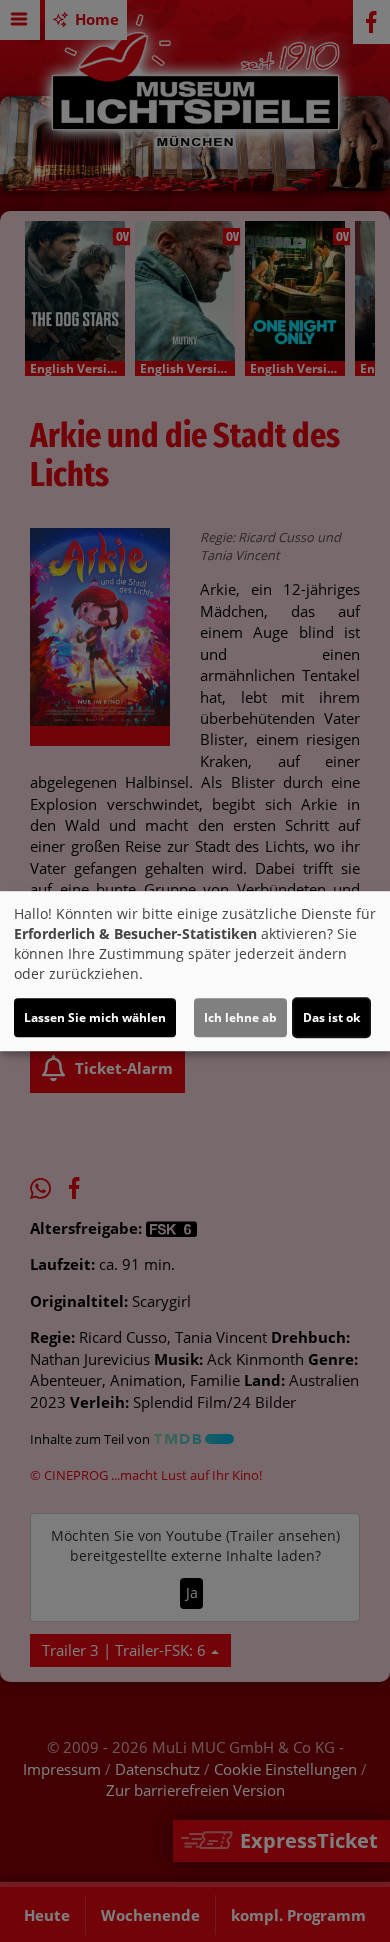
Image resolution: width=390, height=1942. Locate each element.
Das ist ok (331, 1017)
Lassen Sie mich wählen (95, 1017)
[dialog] (195, 971)
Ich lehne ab (240, 1017)
